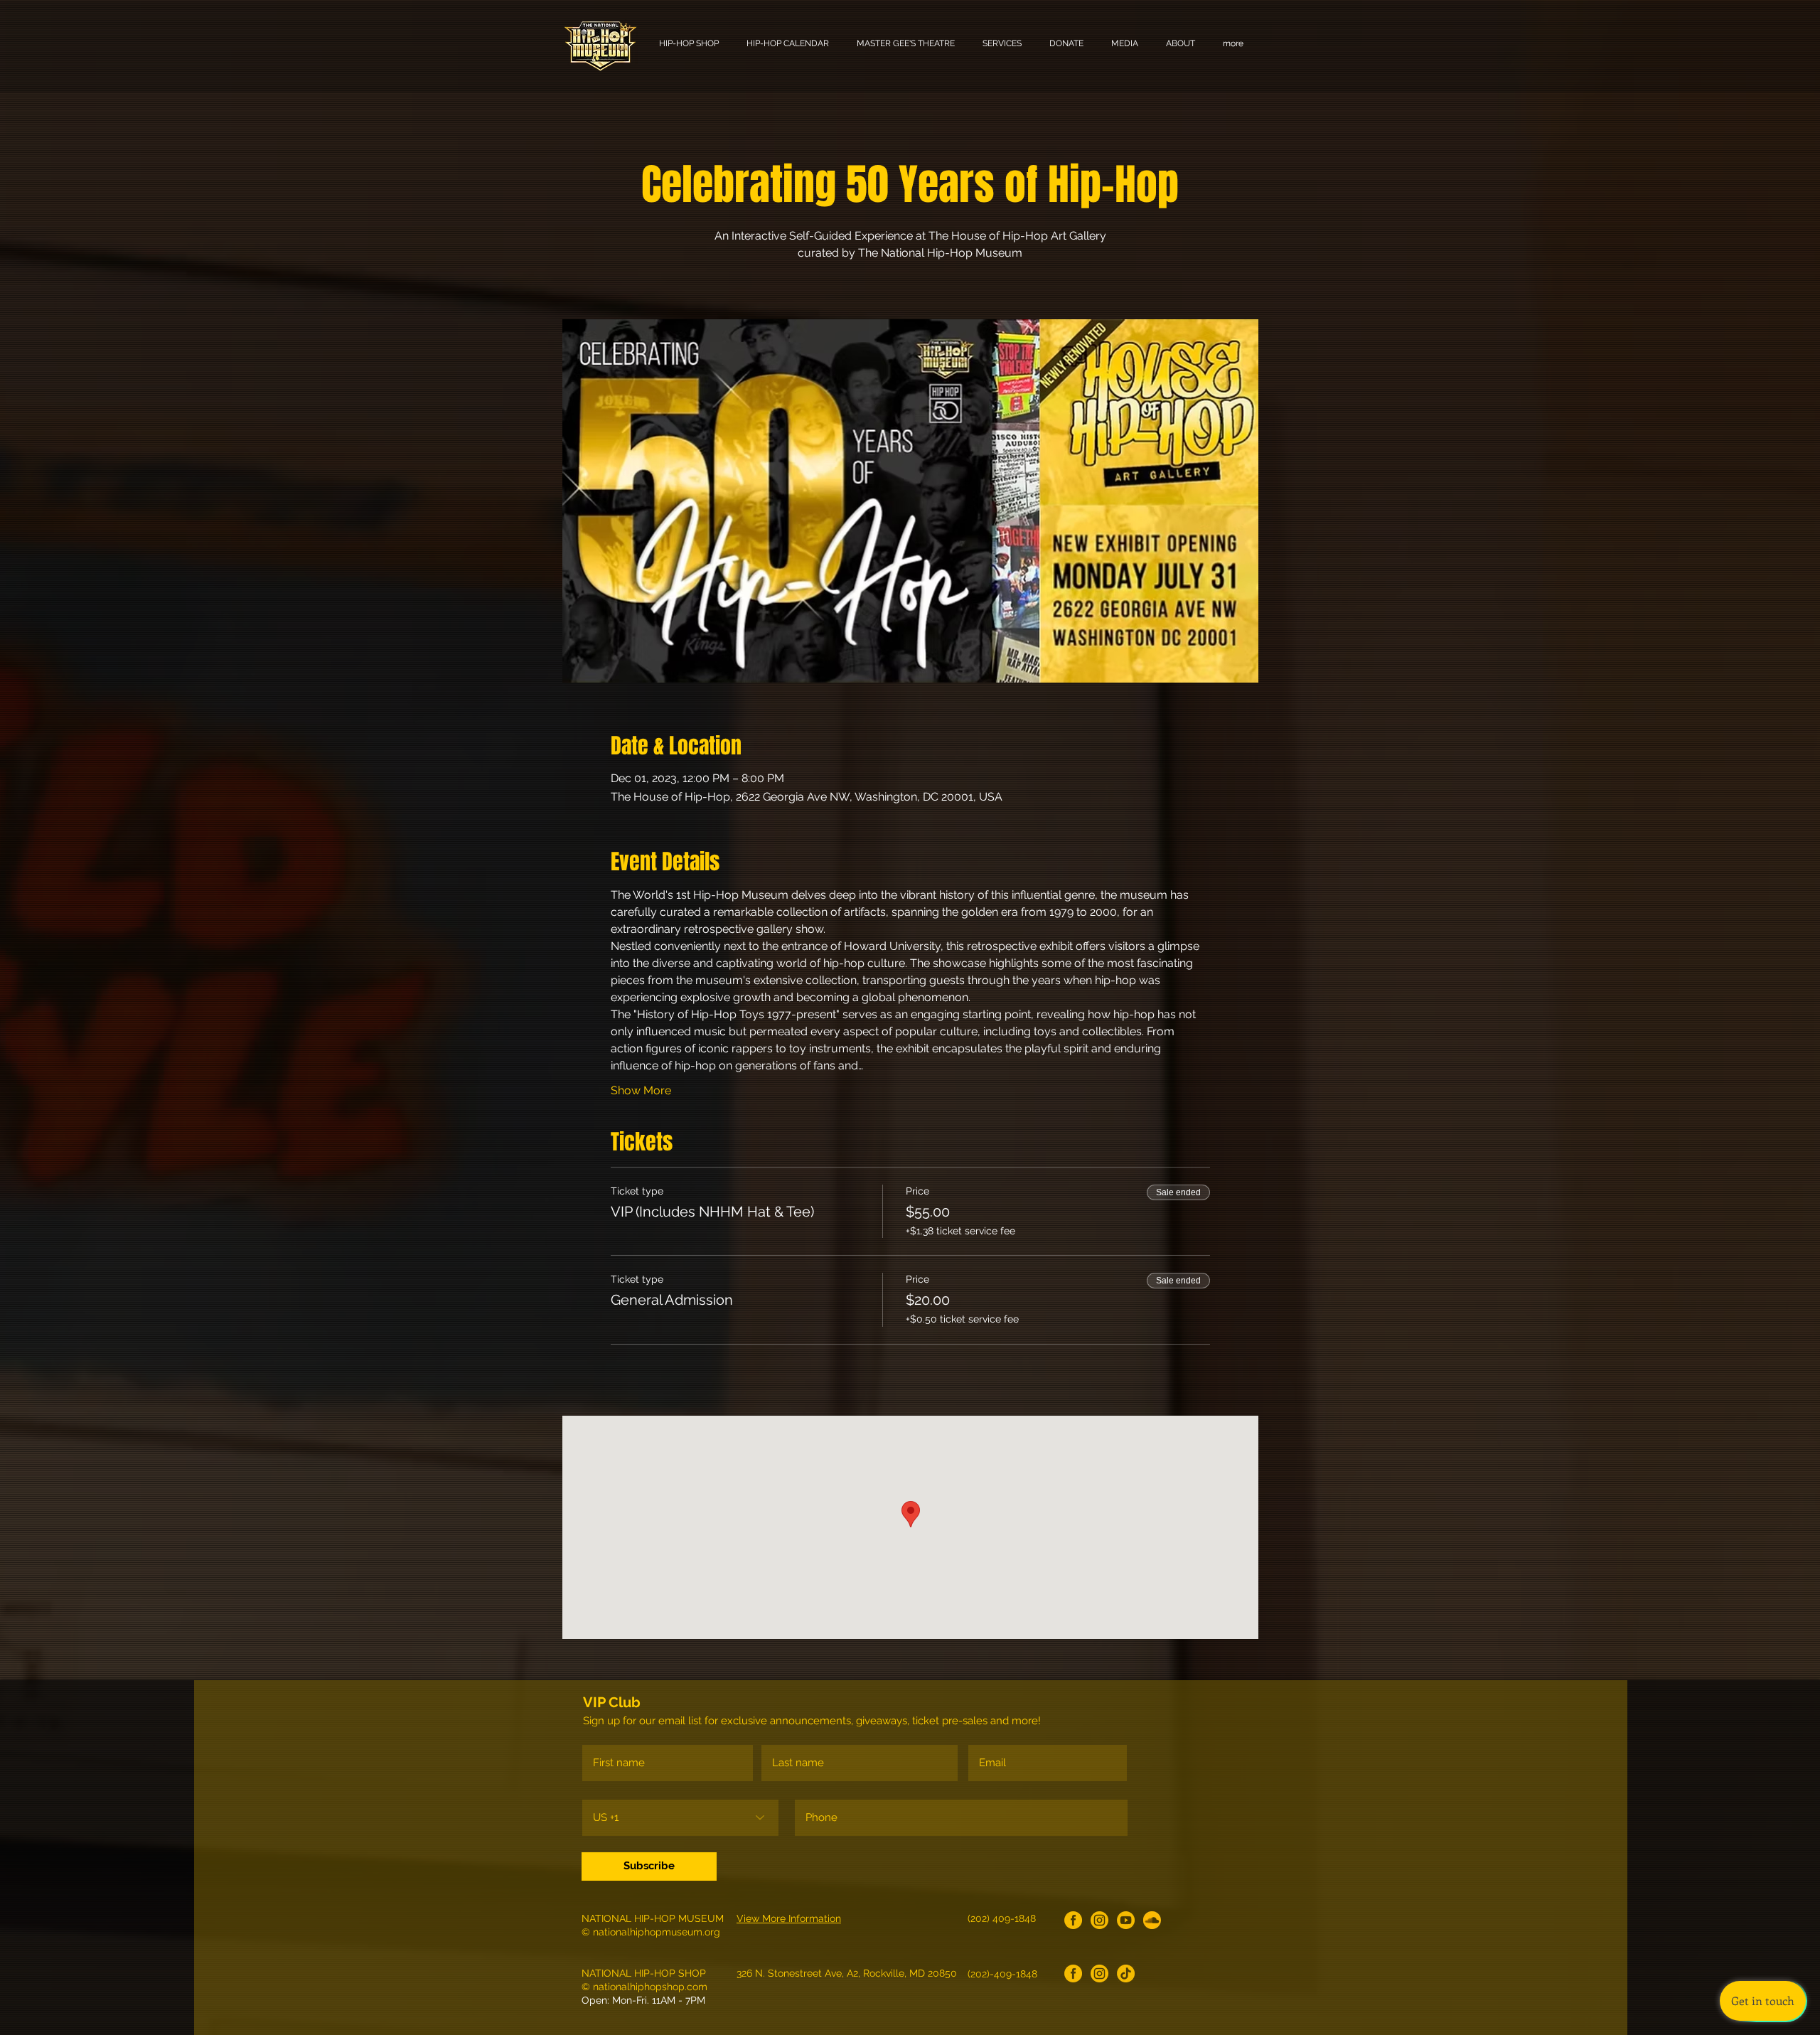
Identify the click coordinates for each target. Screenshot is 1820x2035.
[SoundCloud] (1152, 1920)
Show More (641, 1090)
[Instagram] (1099, 1920)
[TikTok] (1126, 1973)
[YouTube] (1126, 1920)
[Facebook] (1073, 1920)
